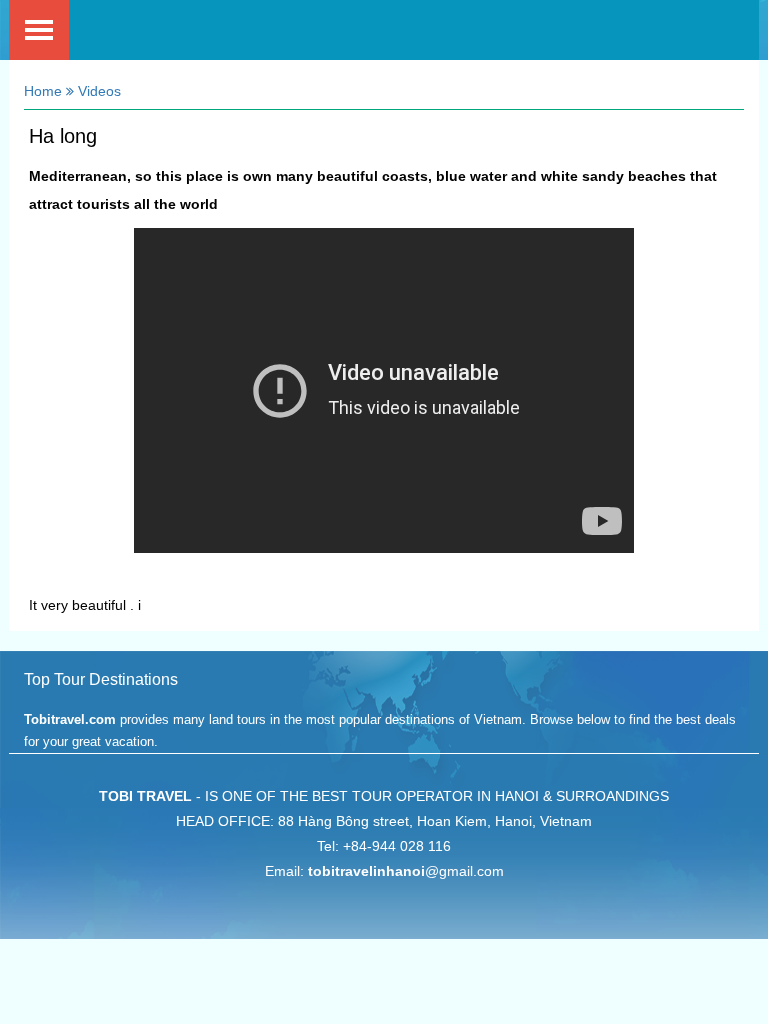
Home (43, 91)
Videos (97, 91)
